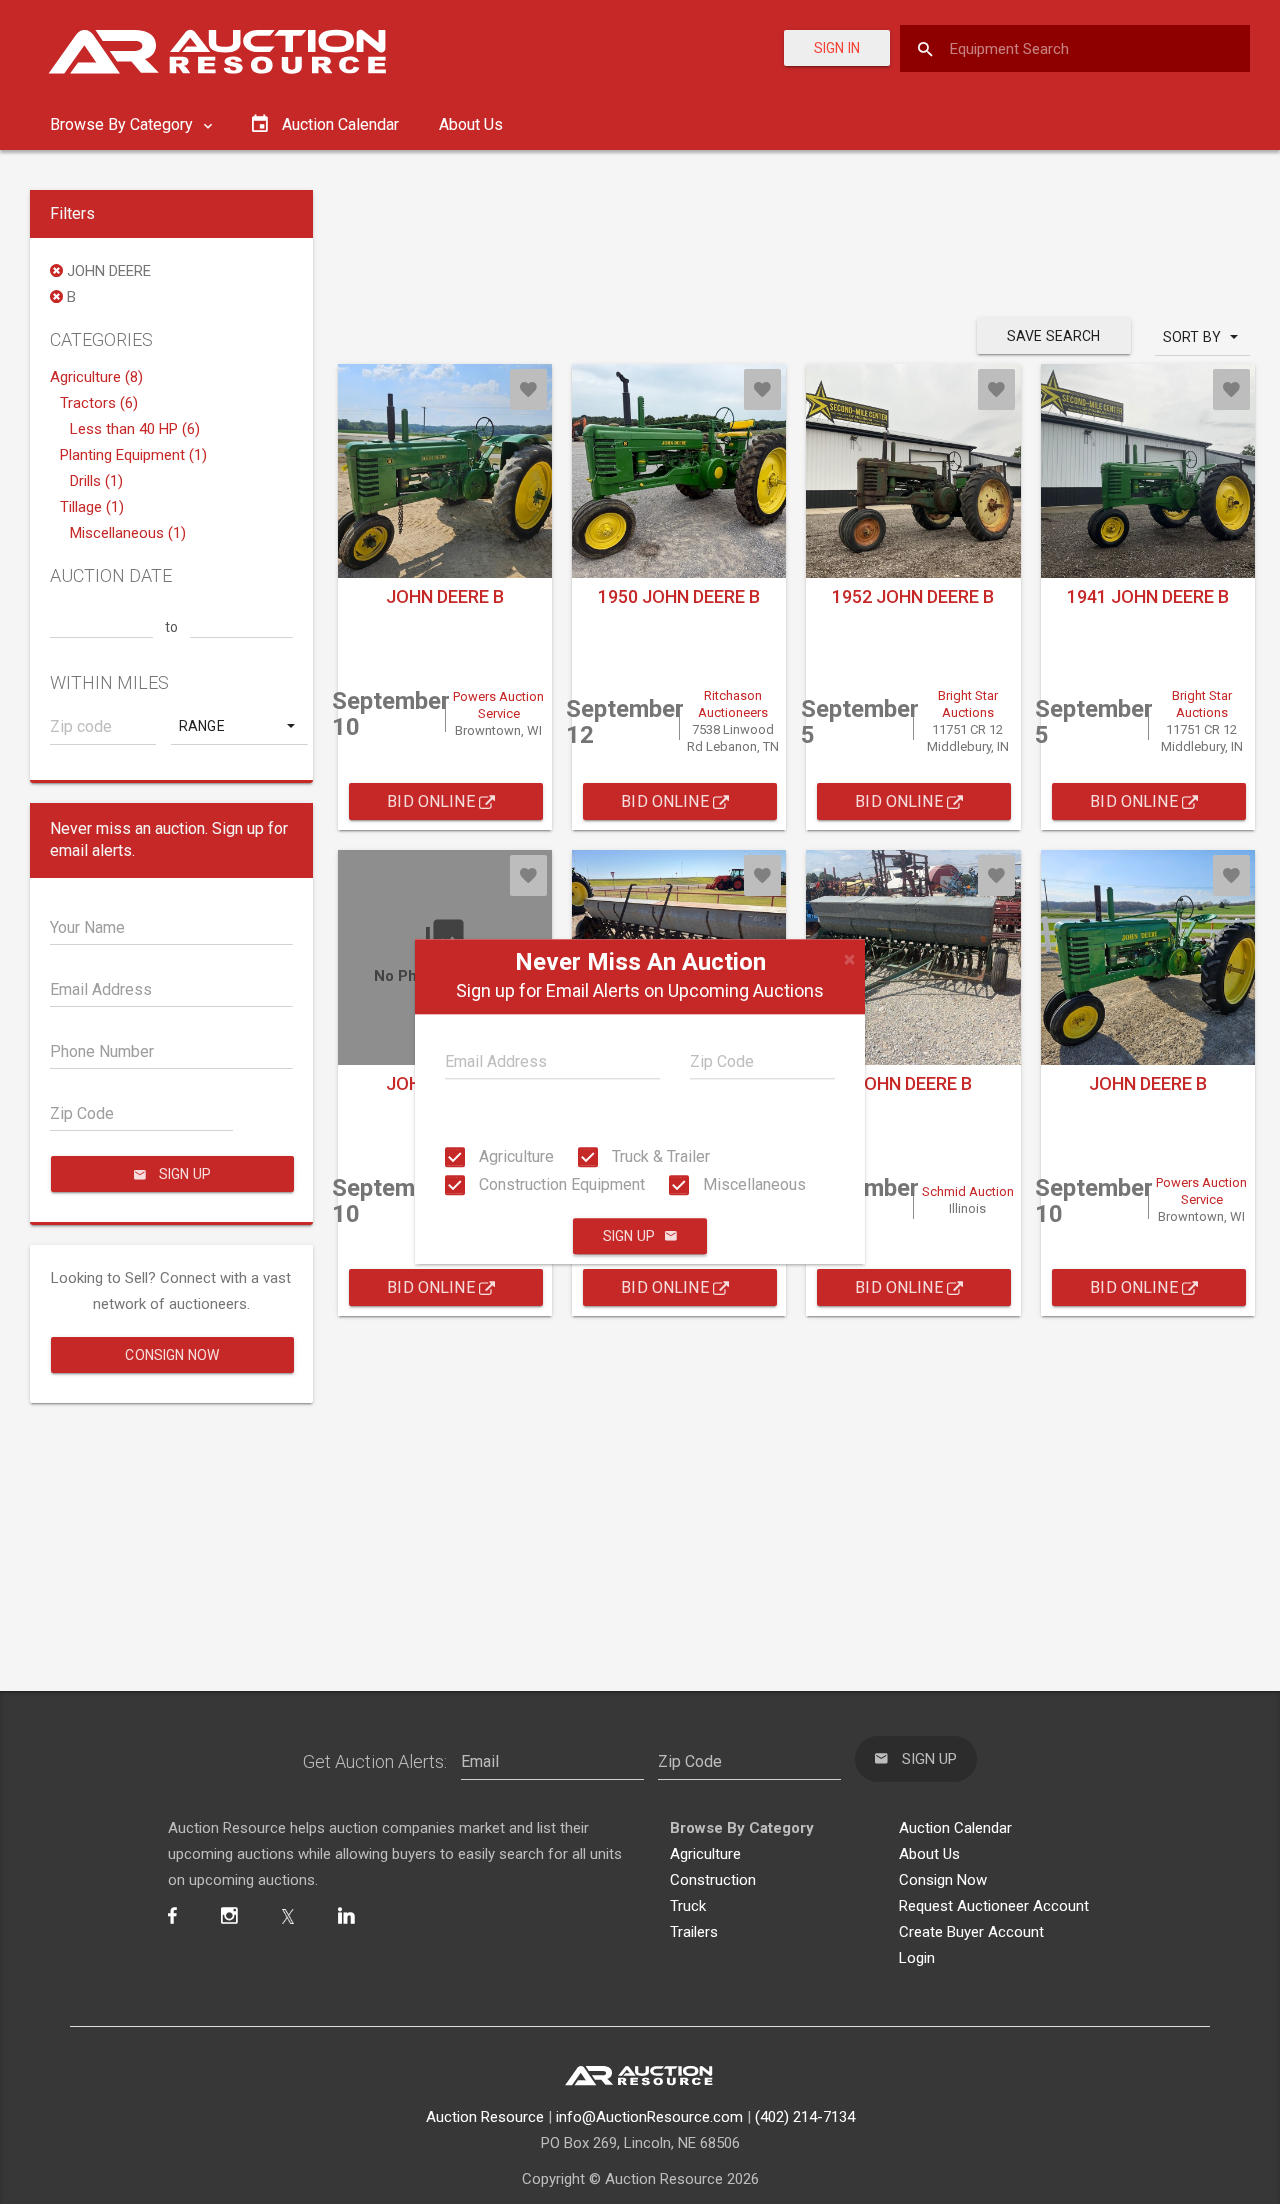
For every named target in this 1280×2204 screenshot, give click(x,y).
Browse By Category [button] (123, 124)
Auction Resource (485, 2117)
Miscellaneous (752, 1184)
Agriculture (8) (96, 377)
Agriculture (514, 1156)
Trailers (694, 1932)
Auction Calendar (955, 1828)
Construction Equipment (560, 1184)
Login (917, 1958)
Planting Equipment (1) (133, 455)
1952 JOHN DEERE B (913, 596)
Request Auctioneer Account (994, 1906)
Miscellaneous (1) (128, 533)
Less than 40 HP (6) (135, 429)
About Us (471, 124)
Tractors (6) (99, 403)
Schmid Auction (968, 1191)
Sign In (837, 48)
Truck (688, 1906)
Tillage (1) (92, 507)
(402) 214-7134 (805, 2117)
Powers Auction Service (498, 705)
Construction (713, 1880)
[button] (239, 726)
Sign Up (629, 1237)
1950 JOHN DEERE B (679, 596)
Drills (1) (96, 481)
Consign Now (172, 1355)
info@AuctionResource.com (649, 2117)
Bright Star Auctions (968, 704)
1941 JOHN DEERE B (1148, 596)
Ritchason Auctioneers (733, 704)
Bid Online (433, 801)
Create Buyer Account (971, 1932)
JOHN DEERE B (445, 596)
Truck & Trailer (659, 1156)
